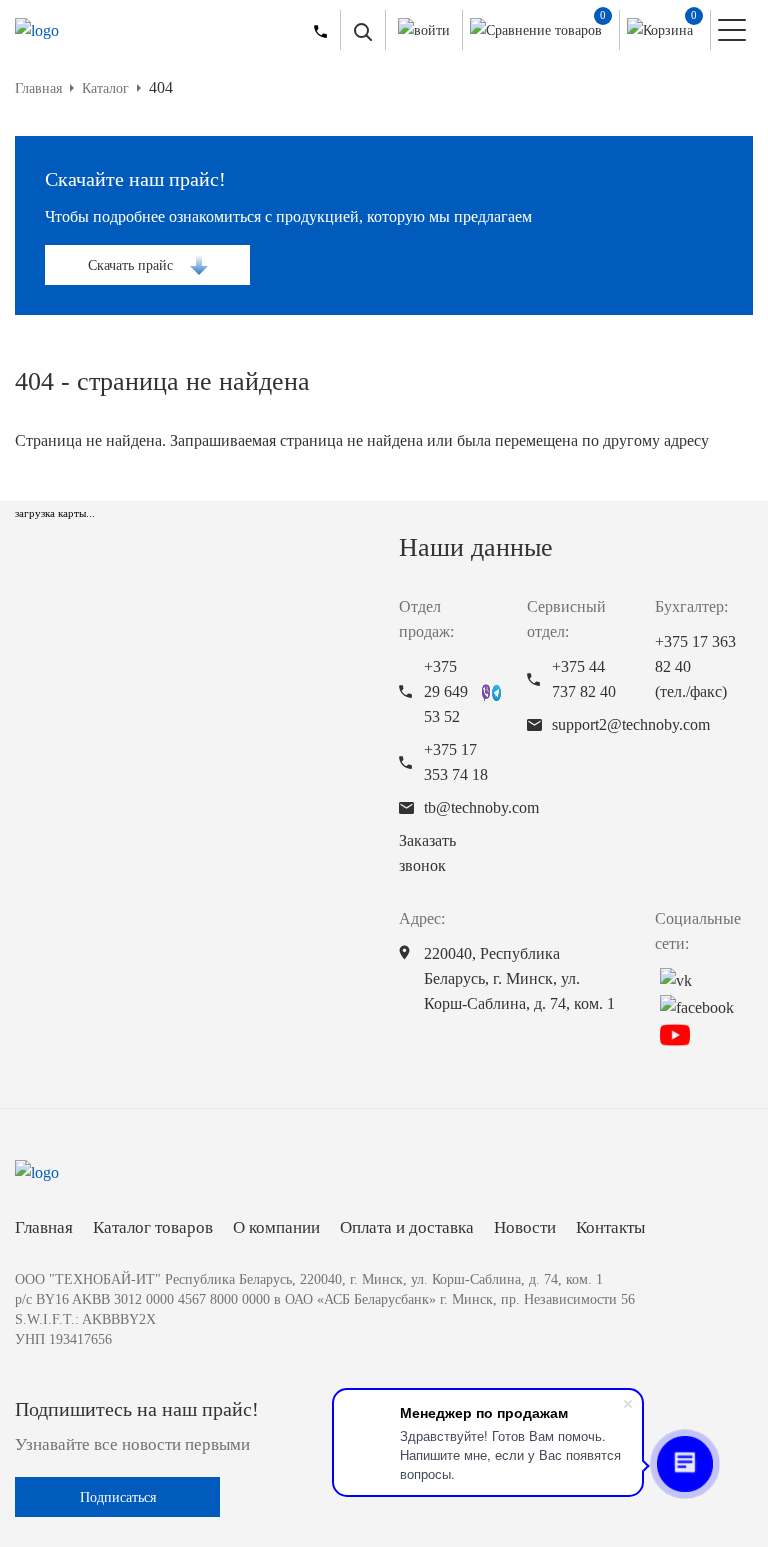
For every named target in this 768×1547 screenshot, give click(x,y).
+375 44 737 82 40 (584, 679)
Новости (525, 1227)
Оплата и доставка (407, 1227)
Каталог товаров (153, 1227)
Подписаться (118, 1497)
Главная (44, 1227)
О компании (276, 1227)
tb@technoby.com (481, 807)
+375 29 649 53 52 (446, 691)
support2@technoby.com (631, 724)
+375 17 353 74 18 (456, 762)
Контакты (610, 1227)
